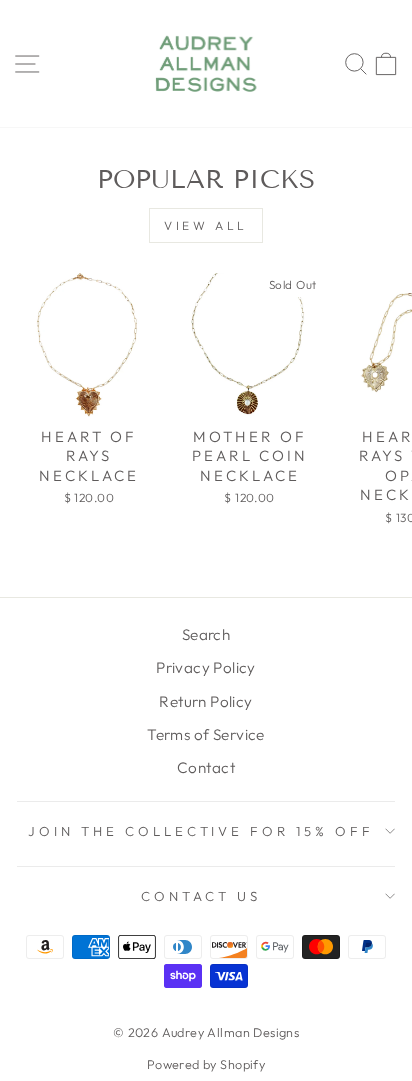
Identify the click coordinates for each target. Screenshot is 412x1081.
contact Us (201, 896)
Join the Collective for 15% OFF (201, 831)
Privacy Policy (206, 667)
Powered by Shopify (206, 1064)
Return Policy (205, 701)
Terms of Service (206, 734)
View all (206, 225)
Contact (206, 767)
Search (206, 634)
